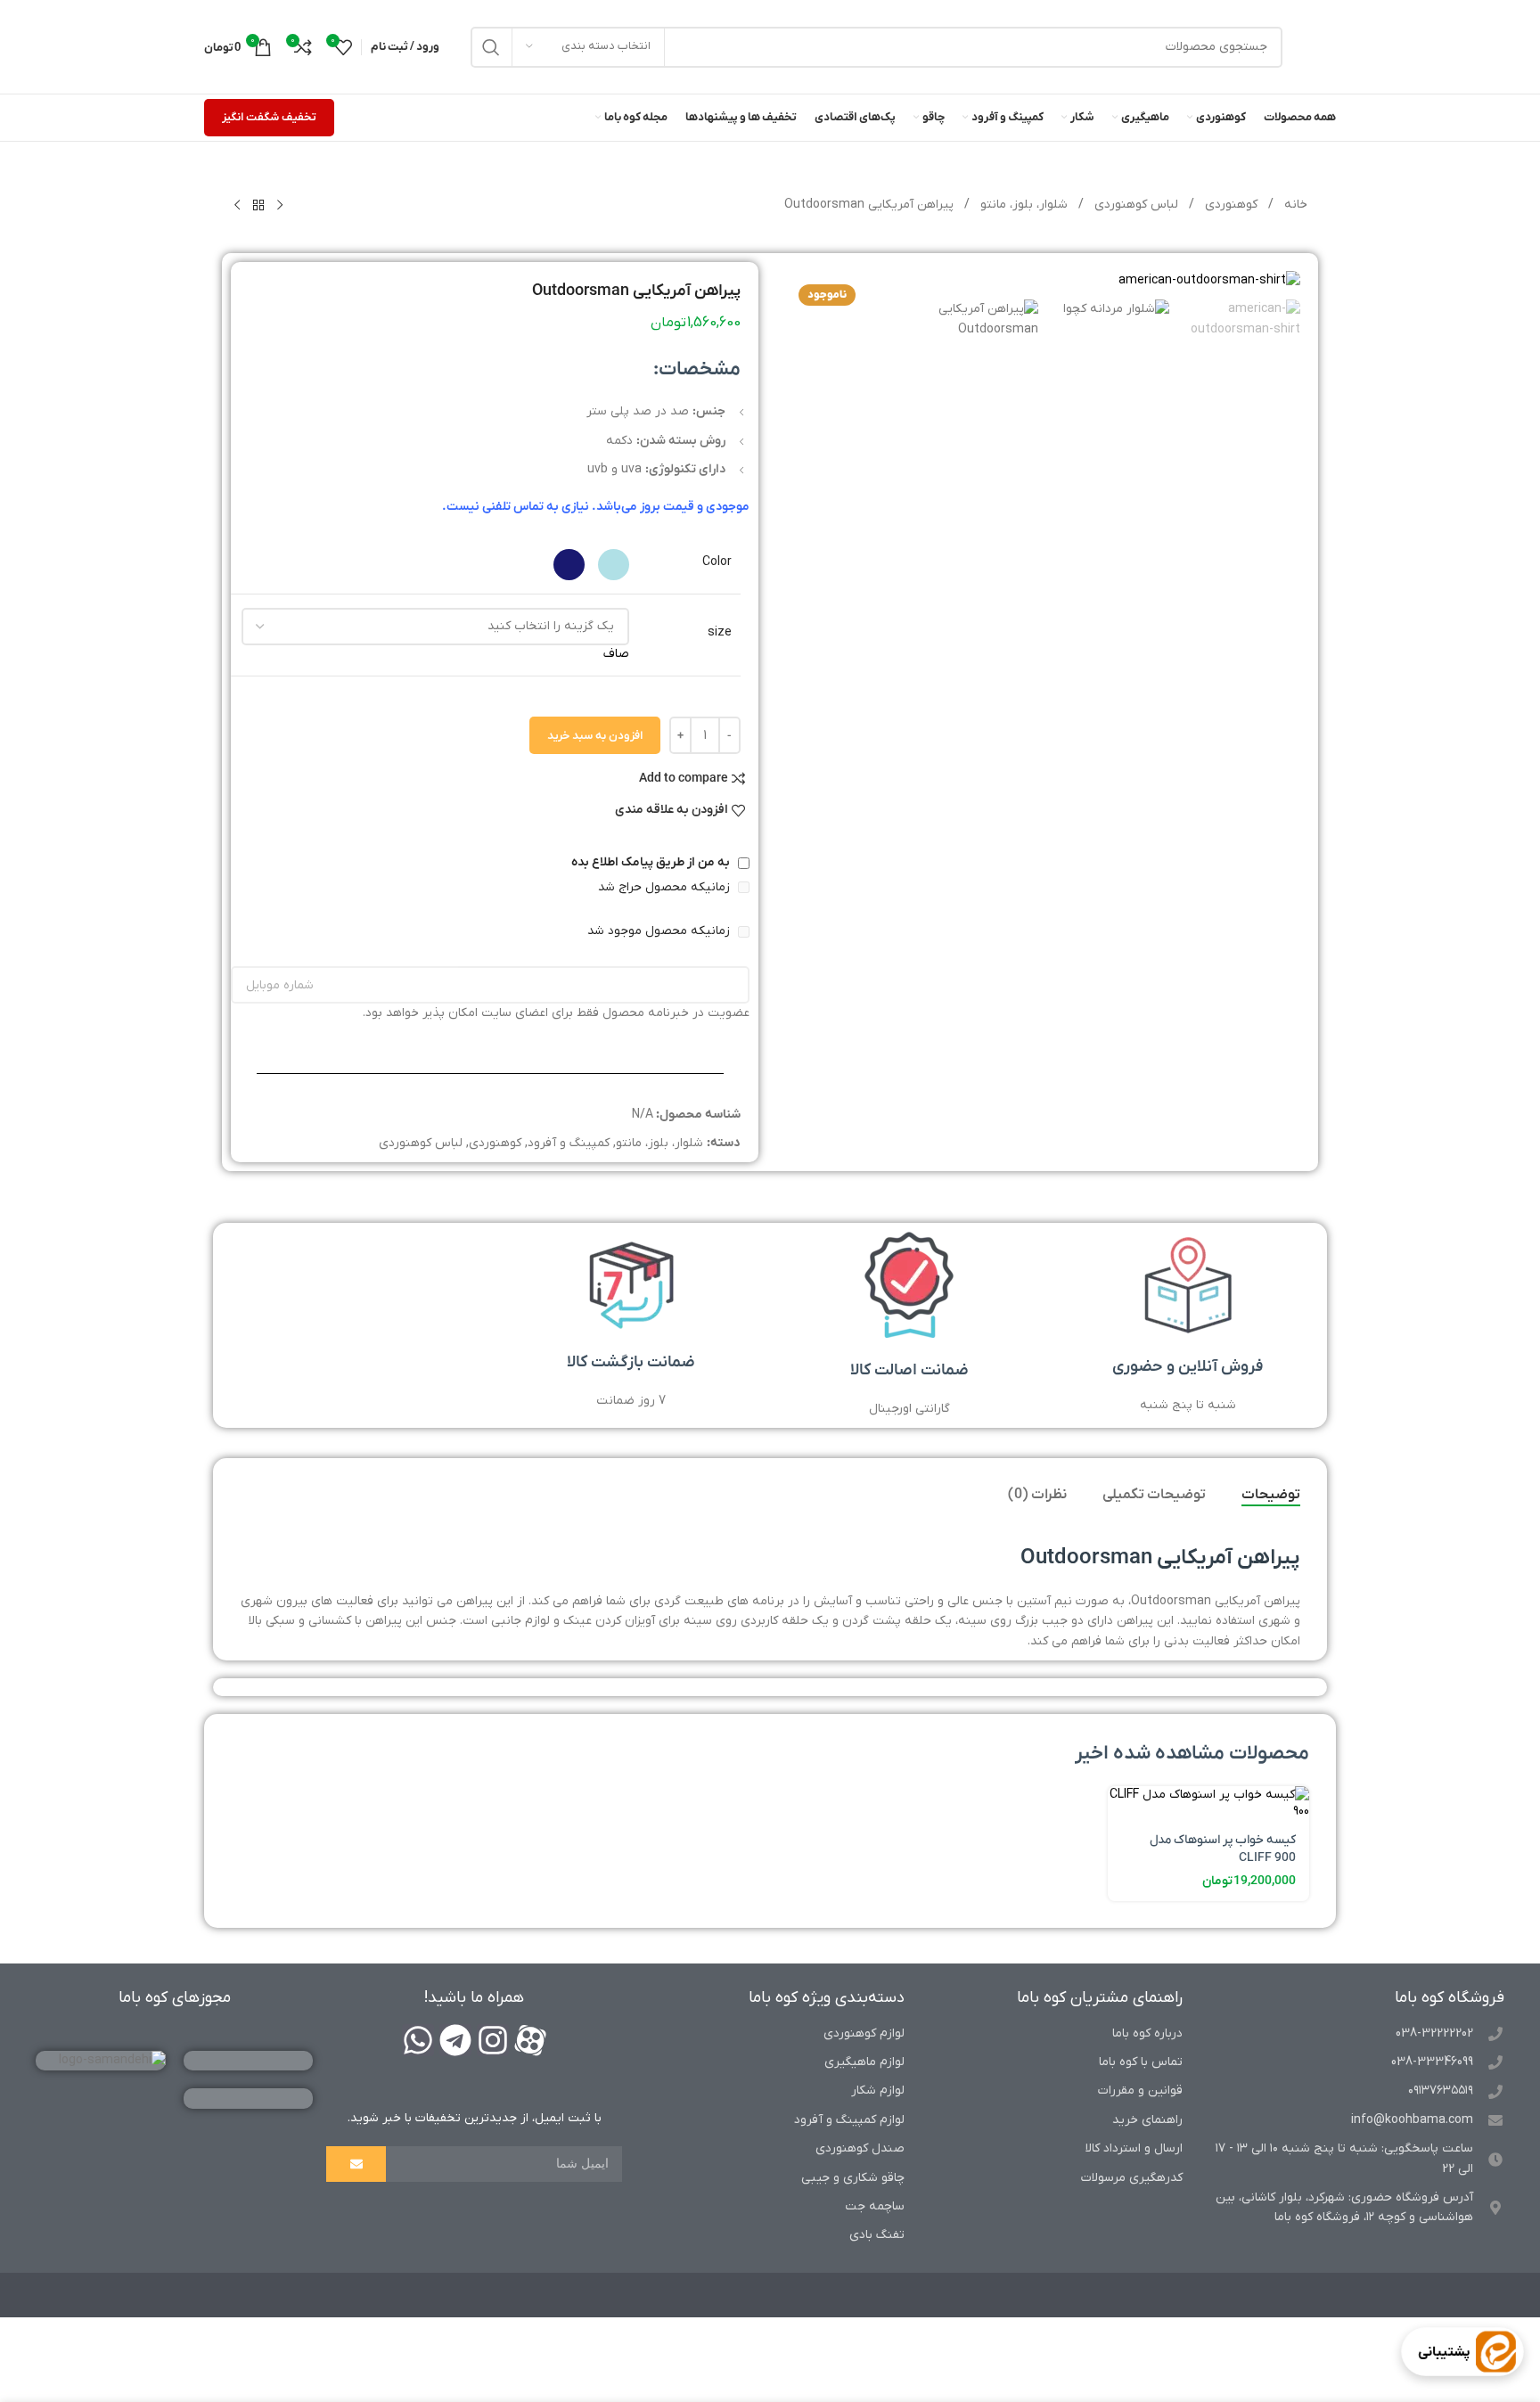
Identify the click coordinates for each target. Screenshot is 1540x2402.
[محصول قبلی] (280, 206)
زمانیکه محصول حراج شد (666, 887)
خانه (1294, 205)
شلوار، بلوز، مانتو (1022, 205)
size (720, 632)
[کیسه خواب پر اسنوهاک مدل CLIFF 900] (1208, 1804)
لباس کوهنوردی (1135, 205)
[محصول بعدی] (237, 206)
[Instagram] (493, 2040)
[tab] (1271, 1495)
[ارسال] (356, 2164)
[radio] (614, 565)
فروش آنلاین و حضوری (1188, 1367)
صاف (616, 654)
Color (717, 562)
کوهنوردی (1229, 205)
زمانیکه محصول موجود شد (660, 931)
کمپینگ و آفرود (569, 1143)
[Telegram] (455, 2040)
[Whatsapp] (418, 2040)
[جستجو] (491, 47)
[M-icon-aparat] (530, 2040)
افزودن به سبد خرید (595, 736)
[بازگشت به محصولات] (258, 206)
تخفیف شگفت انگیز (269, 117)
